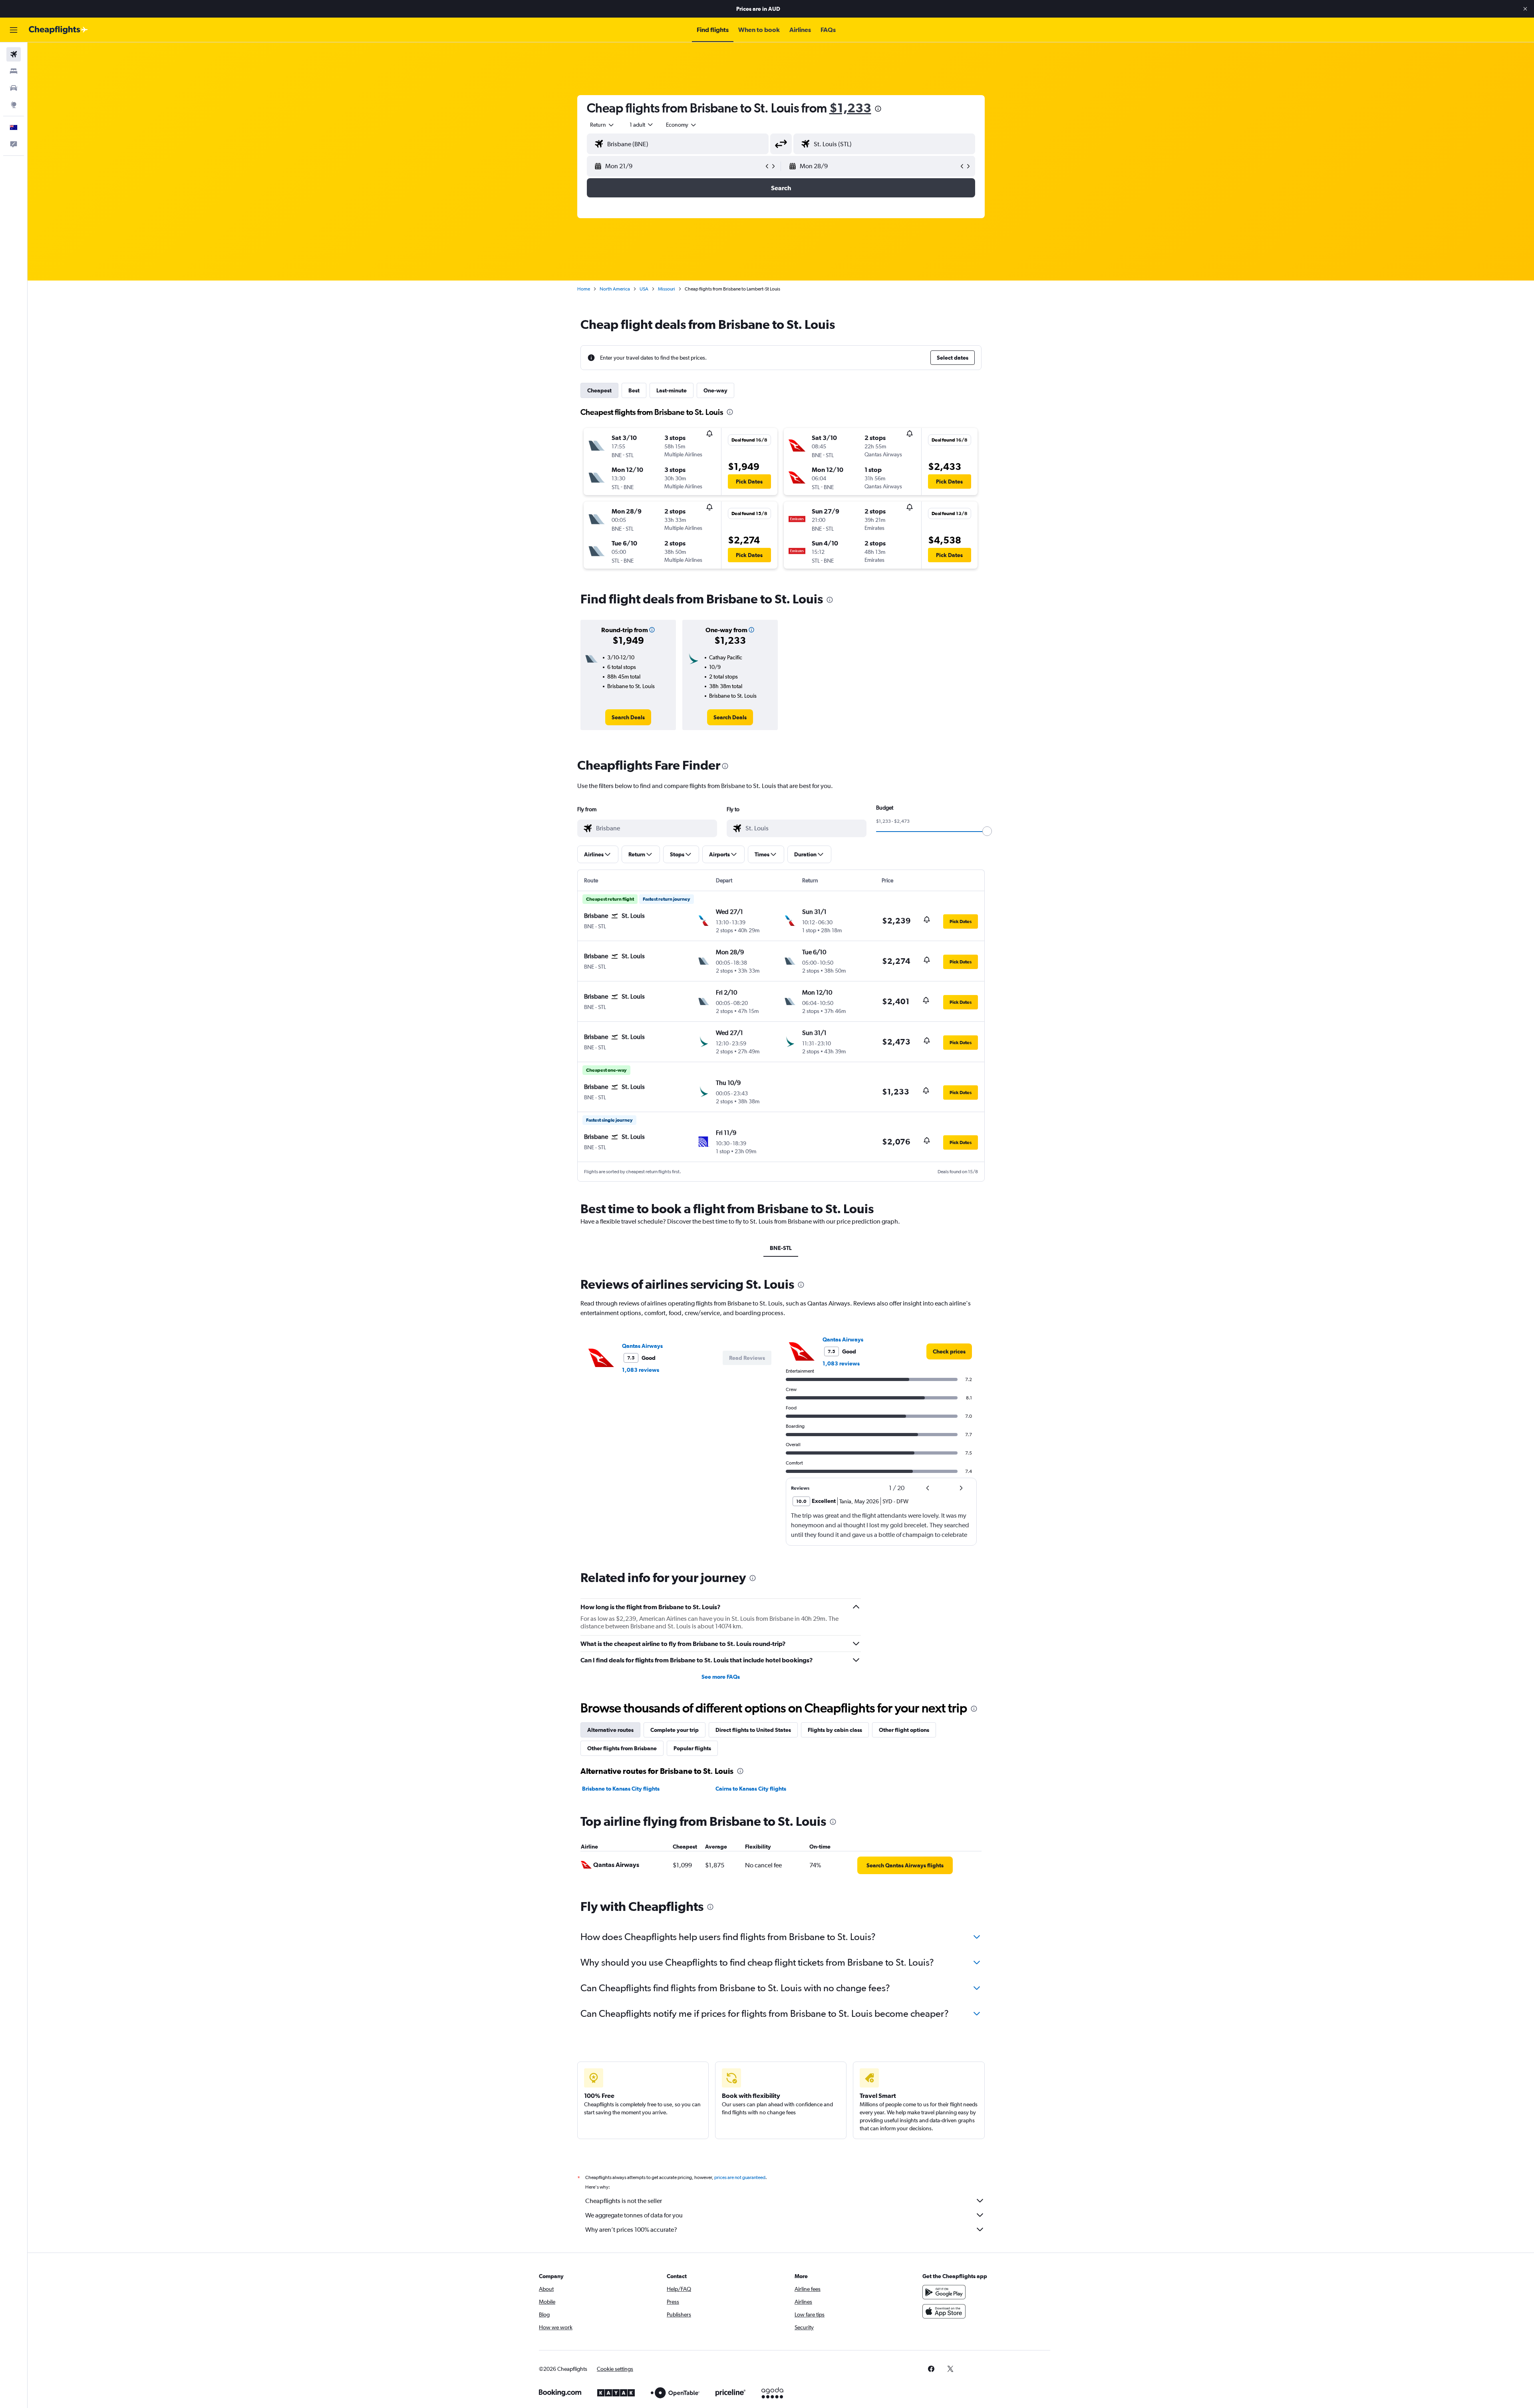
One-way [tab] (715, 390)
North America (615, 289)
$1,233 (850, 108)
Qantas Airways (642, 1346)
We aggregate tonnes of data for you (634, 2215)
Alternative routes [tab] (610, 1730)
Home (584, 289)
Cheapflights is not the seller (624, 2201)
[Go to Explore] (14, 105)
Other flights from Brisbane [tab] (622, 1748)
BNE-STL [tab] (781, 1248)
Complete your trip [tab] (675, 1730)
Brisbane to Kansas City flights (621, 1789)
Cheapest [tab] (599, 390)
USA (644, 289)
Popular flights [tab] (692, 1748)
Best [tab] (634, 390)
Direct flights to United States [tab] (753, 1730)
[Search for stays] (14, 71)
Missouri (667, 289)
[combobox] (602, 125)
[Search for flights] (14, 54)
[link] (628, 717)
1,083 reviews (641, 1370)
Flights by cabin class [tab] (835, 1730)
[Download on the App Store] (944, 2311)
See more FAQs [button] (721, 1677)
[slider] (987, 831)
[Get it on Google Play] (944, 2292)
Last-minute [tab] (672, 390)
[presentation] (878, 109)
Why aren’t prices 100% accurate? (631, 2230)
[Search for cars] (14, 88)
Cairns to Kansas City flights (751, 1789)
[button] (1525, 9)
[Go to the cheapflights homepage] (58, 30)
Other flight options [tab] (904, 1730)
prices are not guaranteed (740, 2177)
